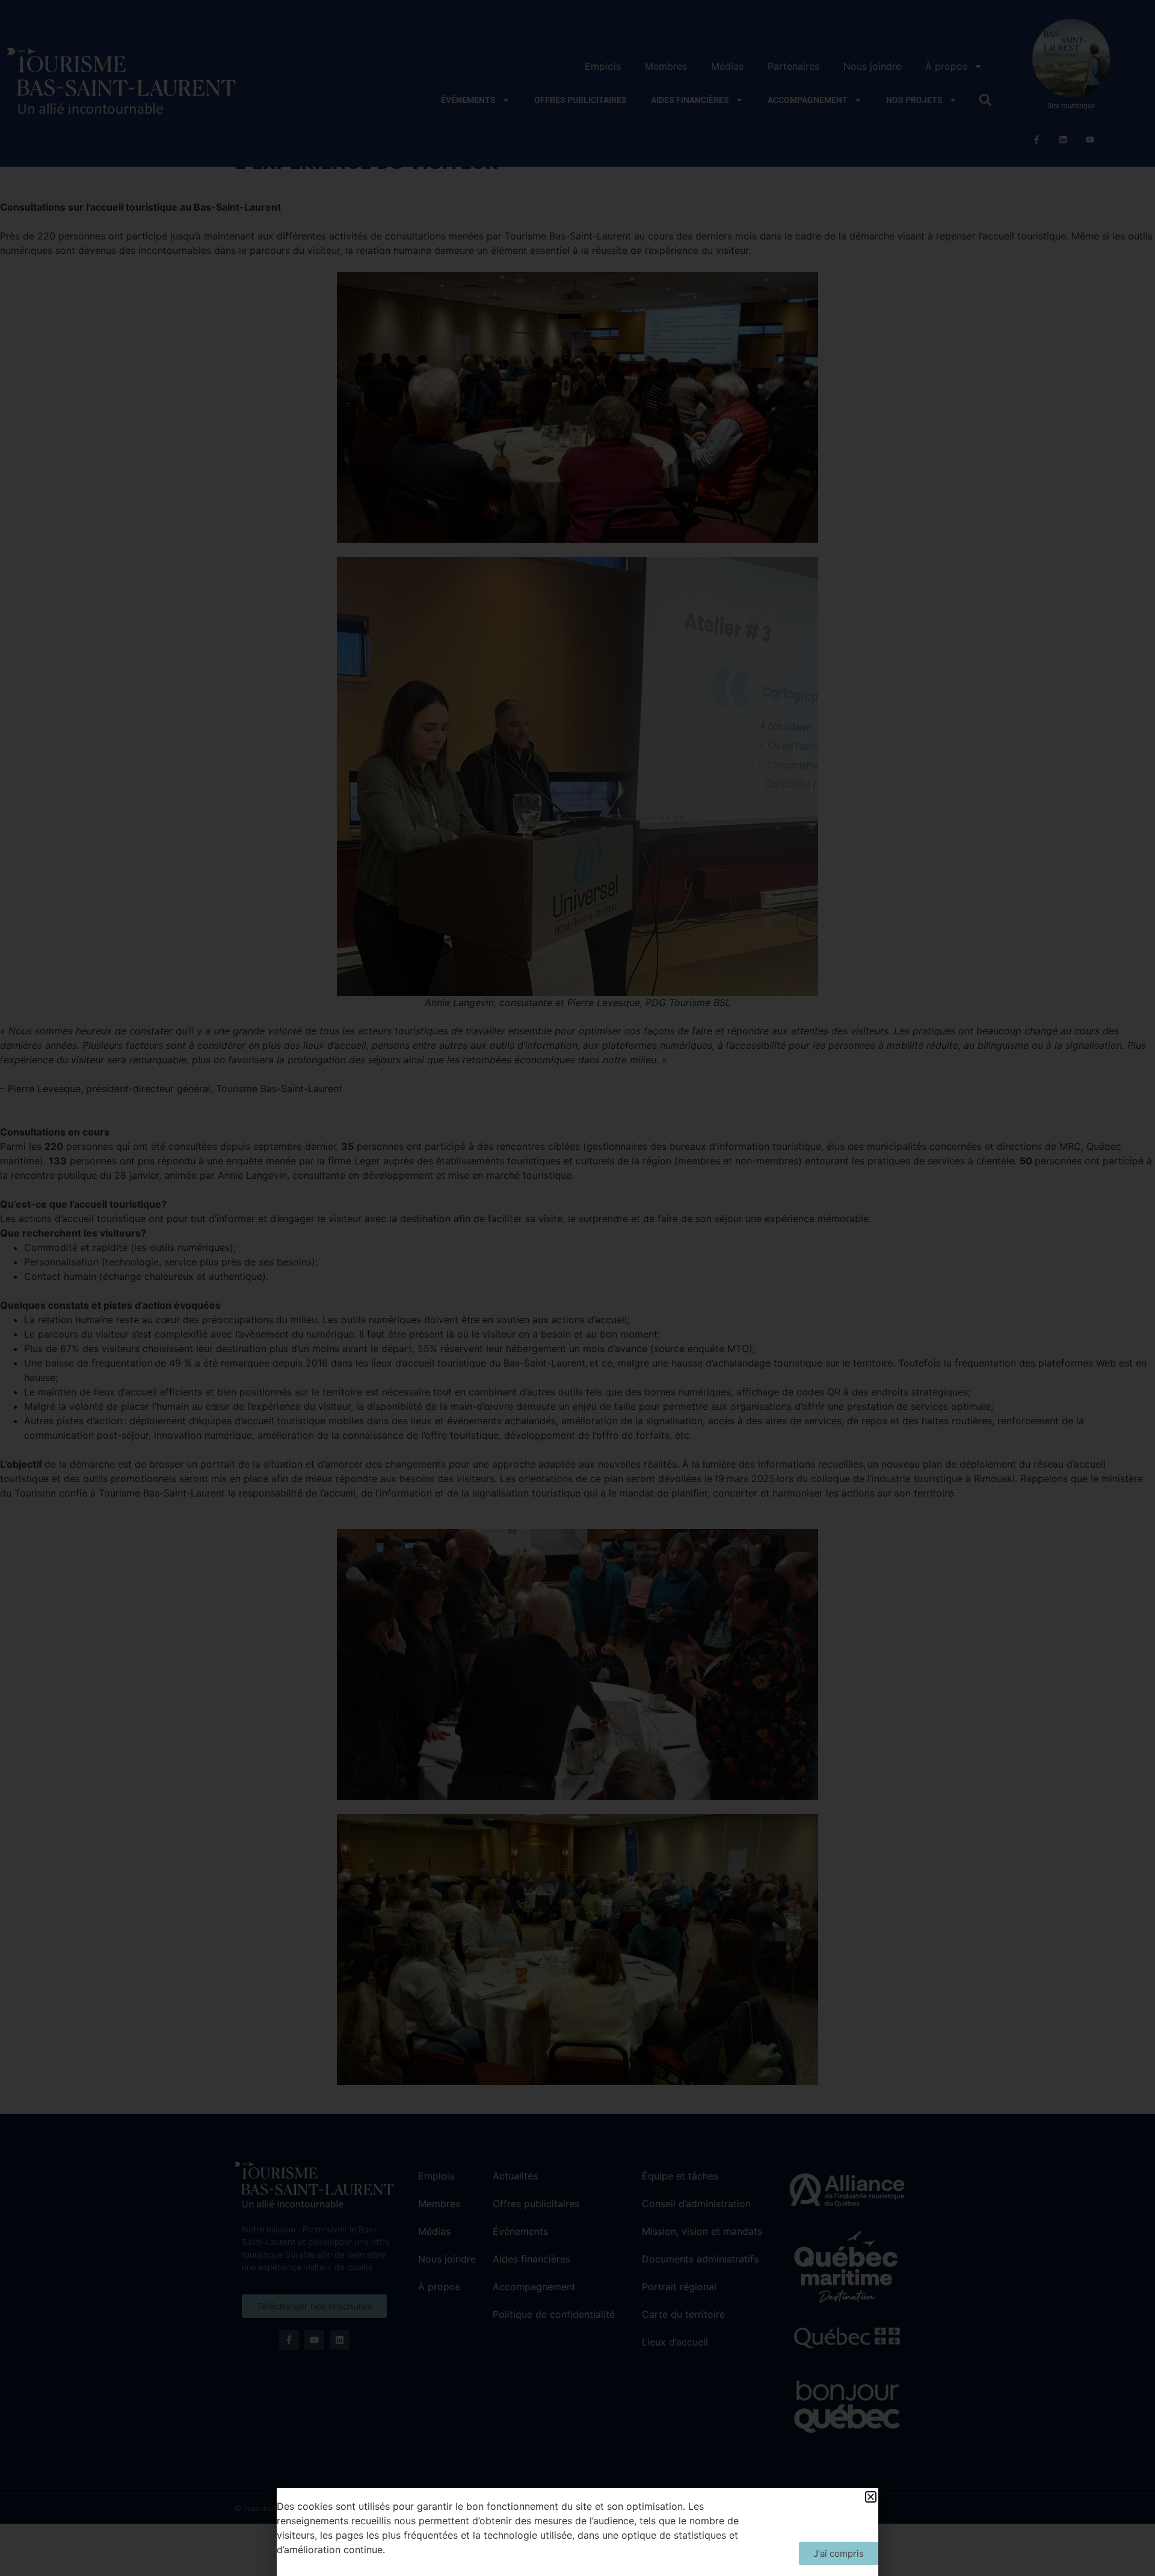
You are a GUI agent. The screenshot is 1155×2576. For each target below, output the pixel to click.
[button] (871, 2497)
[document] (577, 1288)
